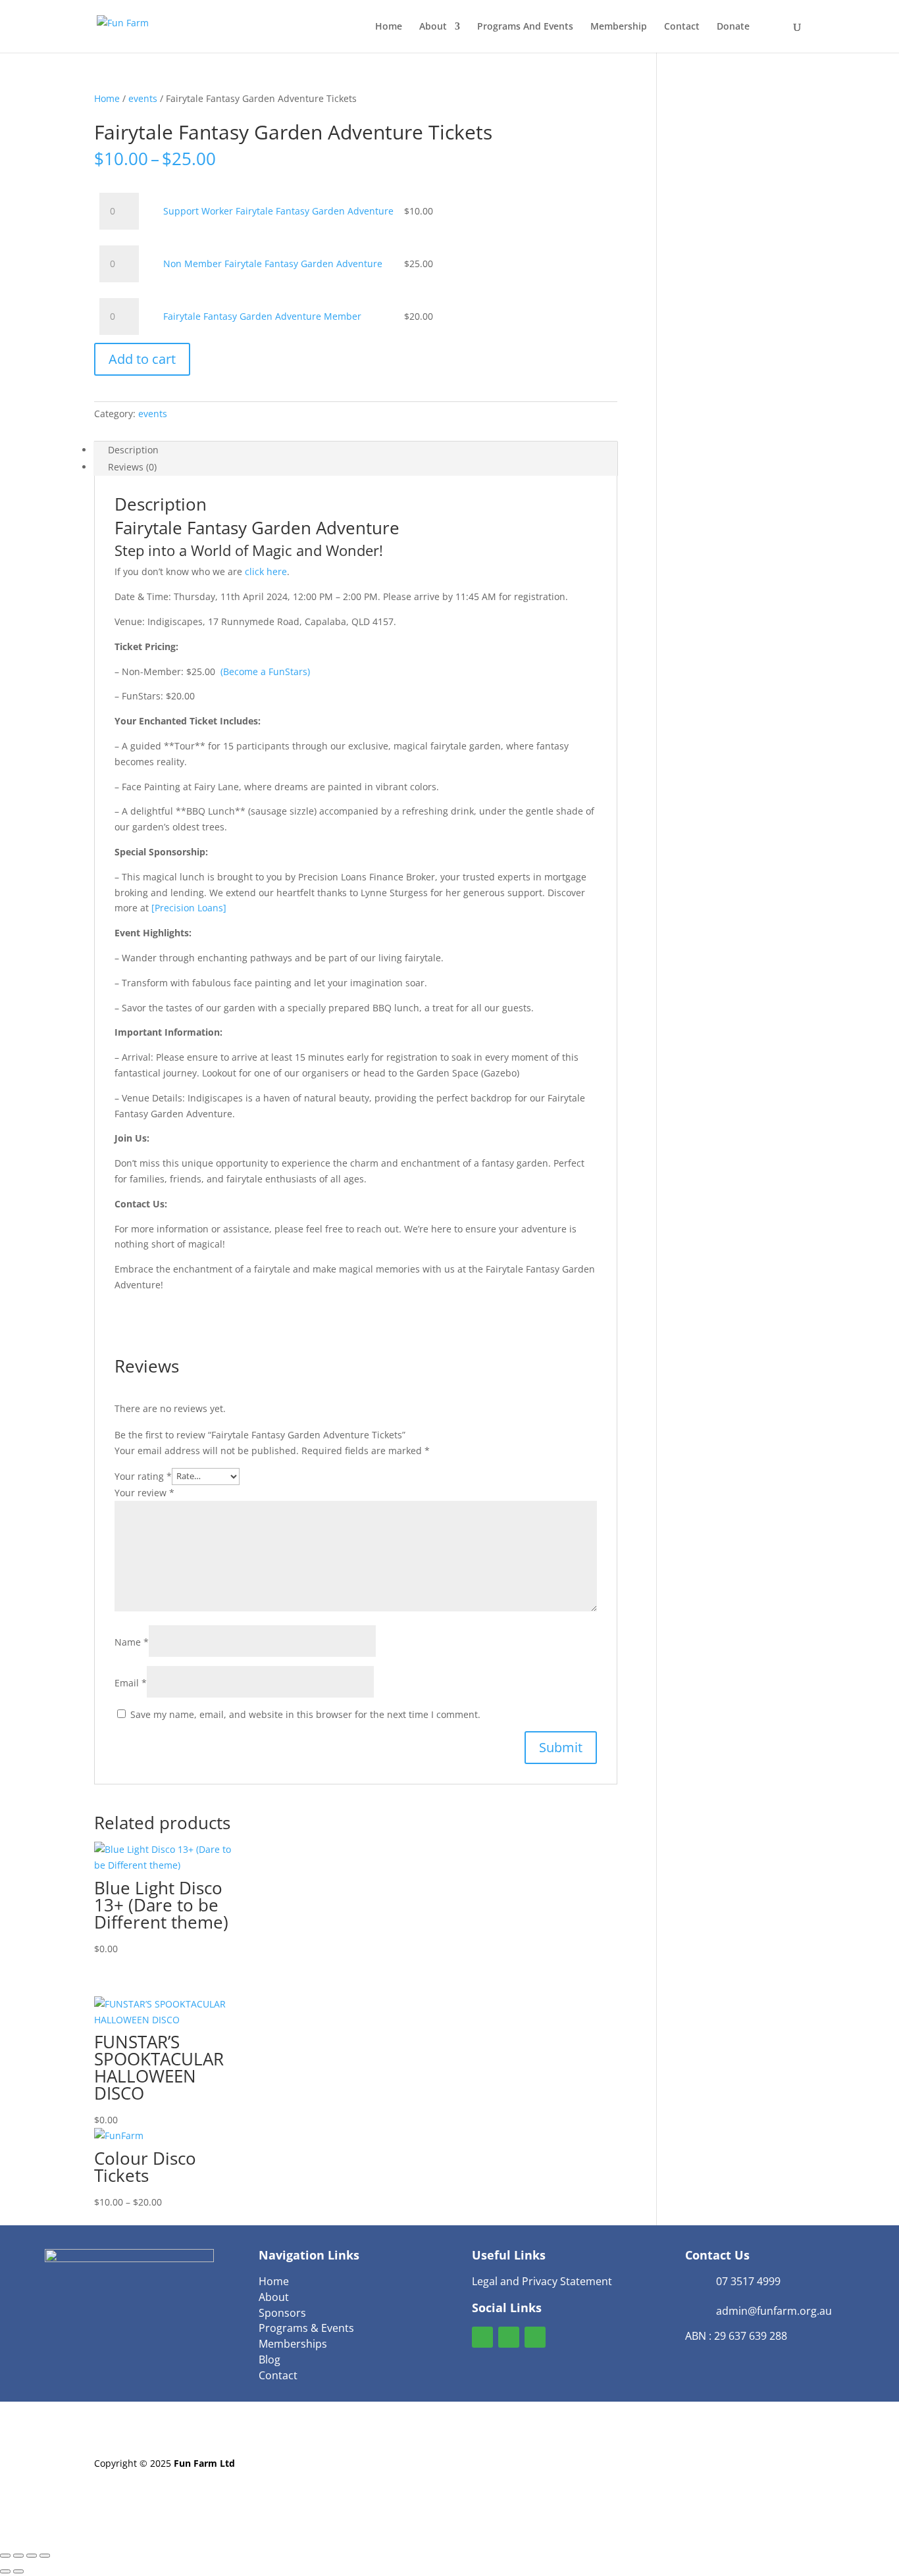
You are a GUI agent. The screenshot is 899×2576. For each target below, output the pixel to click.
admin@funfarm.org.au (774, 2311)
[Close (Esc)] (45, 2556)
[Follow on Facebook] (482, 2337)
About (433, 27)
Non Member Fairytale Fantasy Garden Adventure (273, 264)
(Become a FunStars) (265, 671)
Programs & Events (306, 2328)
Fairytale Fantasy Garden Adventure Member (262, 316)
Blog (270, 2360)
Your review (144, 1493)
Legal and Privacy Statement (542, 2281)
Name (132, 1642)
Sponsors (282, 2313)
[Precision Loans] (189, 908)
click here (266, 571)
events (143, 98)
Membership (619, 27)
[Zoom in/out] (5, 2556)
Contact (682, 27)
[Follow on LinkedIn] (535, 2337)
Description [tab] (133, 450)
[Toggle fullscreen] (18, 2556)
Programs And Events (525, 27)
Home (389, 27)
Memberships (293, 2344)
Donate (733, 27)
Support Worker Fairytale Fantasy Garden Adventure (278, 211)
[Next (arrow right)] (18, 2571)
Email (131, 1683)
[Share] (32, 2556)
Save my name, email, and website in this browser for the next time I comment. (305, 1714)
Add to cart (142, 359)
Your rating (143, 1476)
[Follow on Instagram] (509, 2337)
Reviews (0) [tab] (132, 467)
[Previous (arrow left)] (5, 2571)
